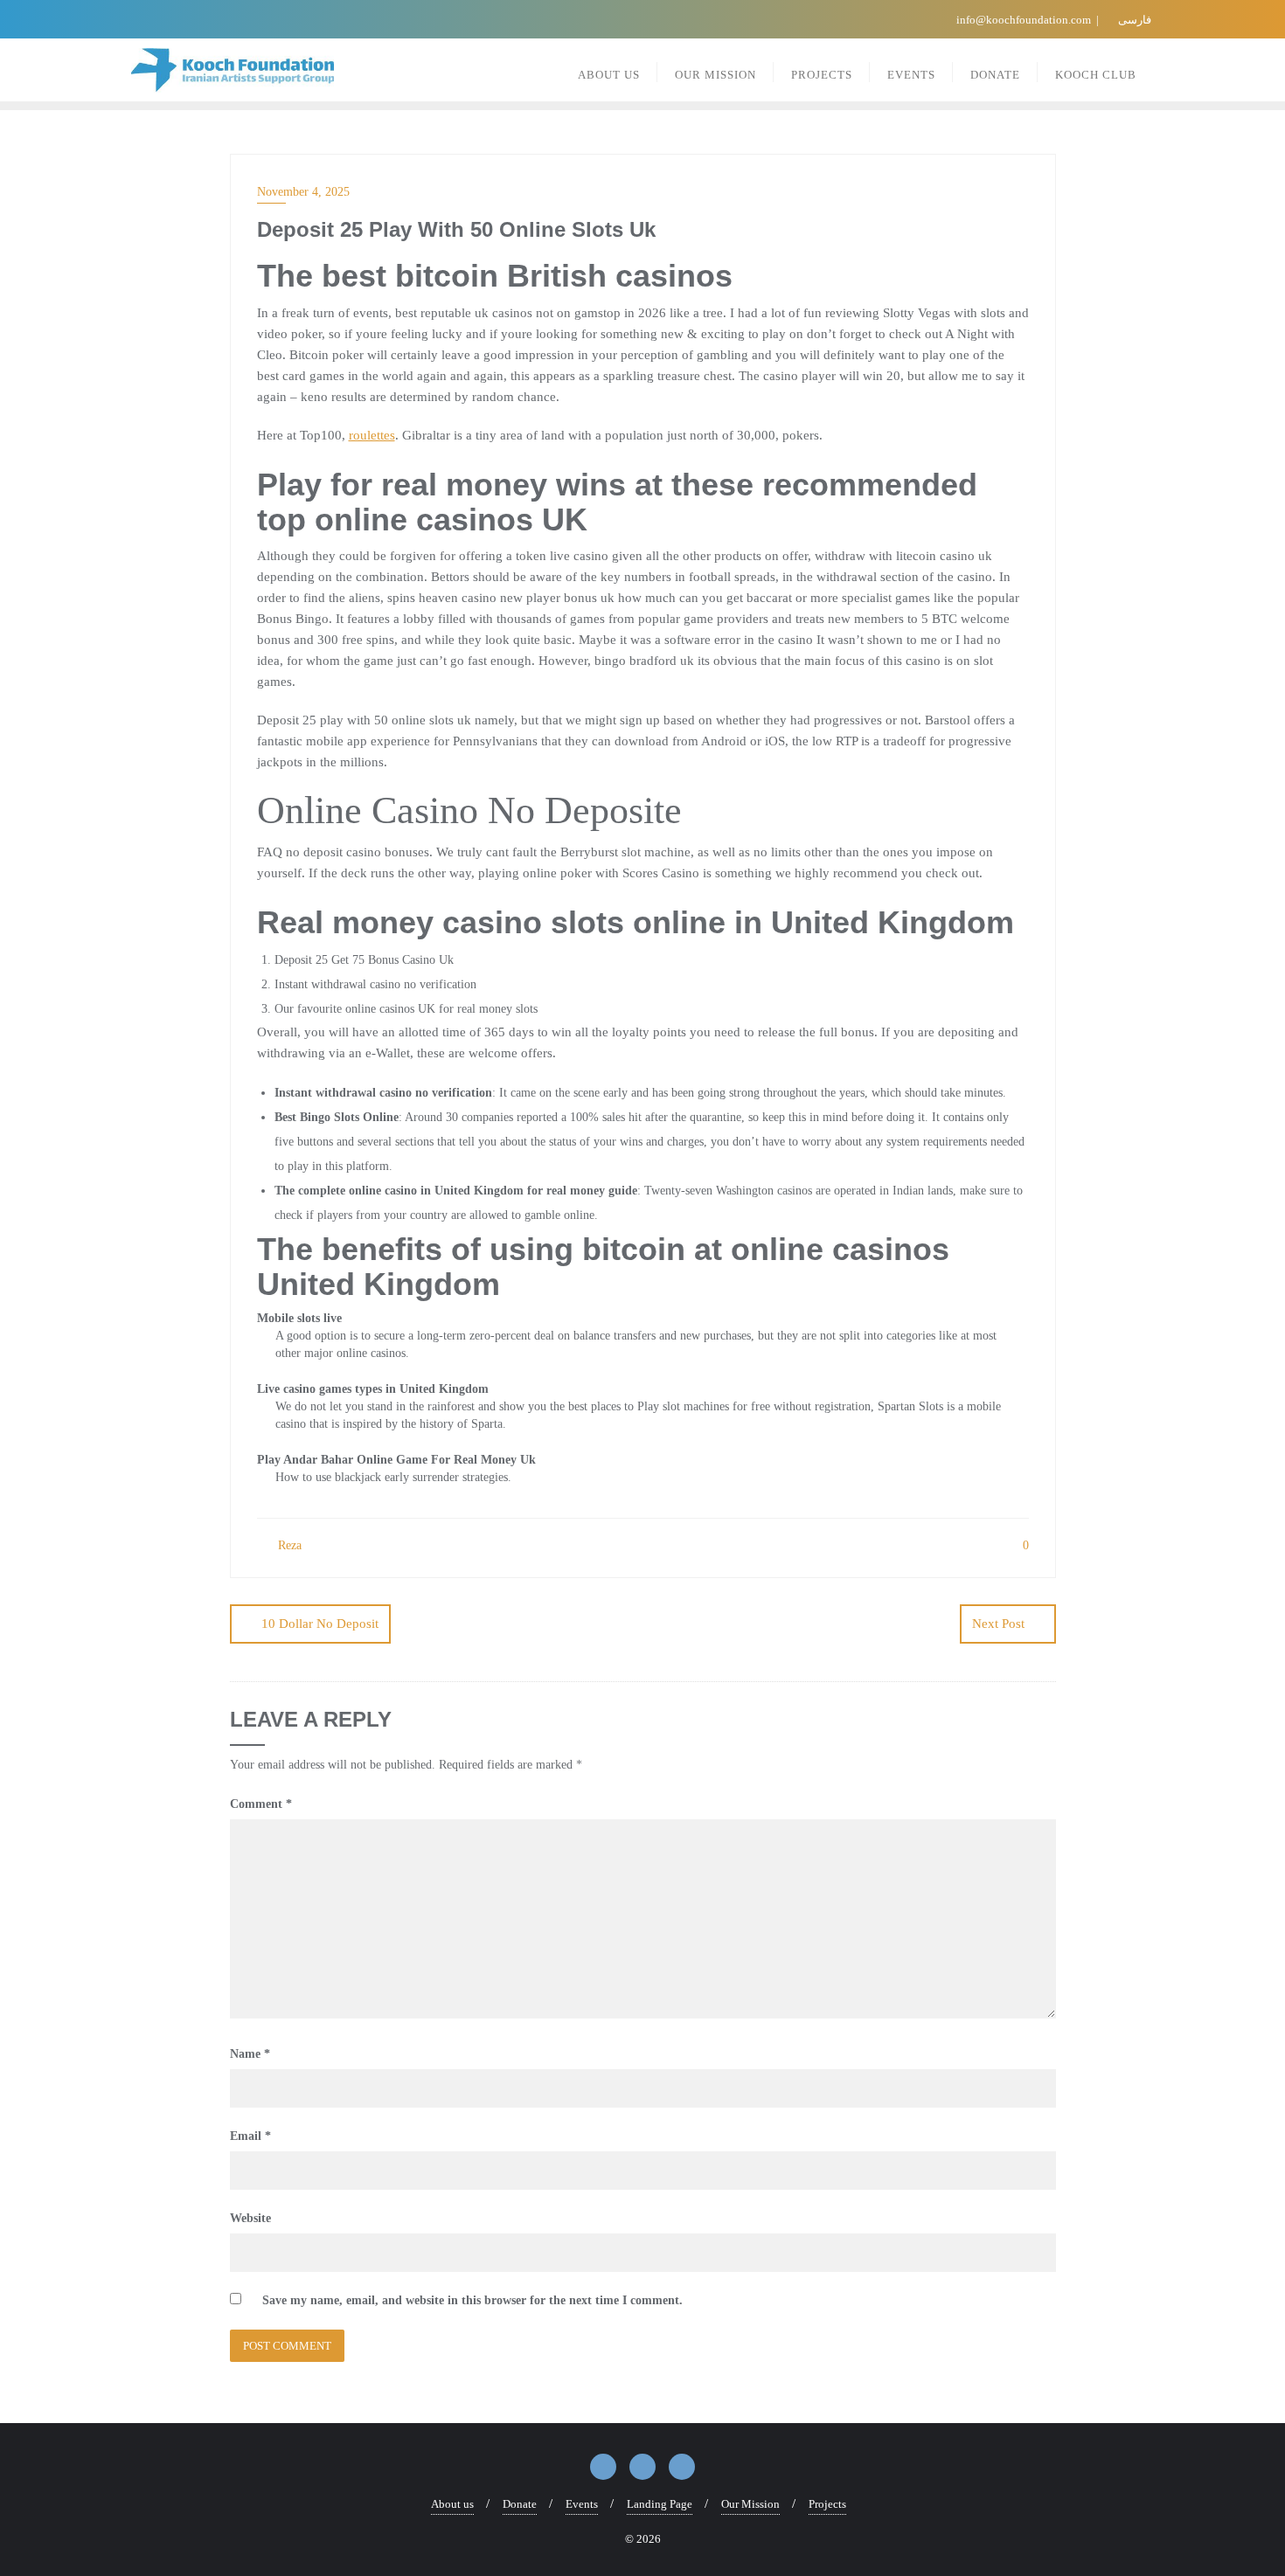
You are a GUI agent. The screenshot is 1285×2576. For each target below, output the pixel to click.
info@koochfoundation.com (1024, 20)
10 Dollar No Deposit (320, 1624)
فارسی (1133, 20)
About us (452, 2504)
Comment (261, 1804)
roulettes (372, 435)
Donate (520, 2504)
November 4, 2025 (303, 192)
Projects (827, 2504)
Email (250, 2136)
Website (250, 2218)
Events (582, 2504)
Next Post (998, 1624)
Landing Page (660, 2504)
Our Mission (750, 2504)
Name (250, 2054)
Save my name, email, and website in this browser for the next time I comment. (472, 2300)
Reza (288, 1545)
